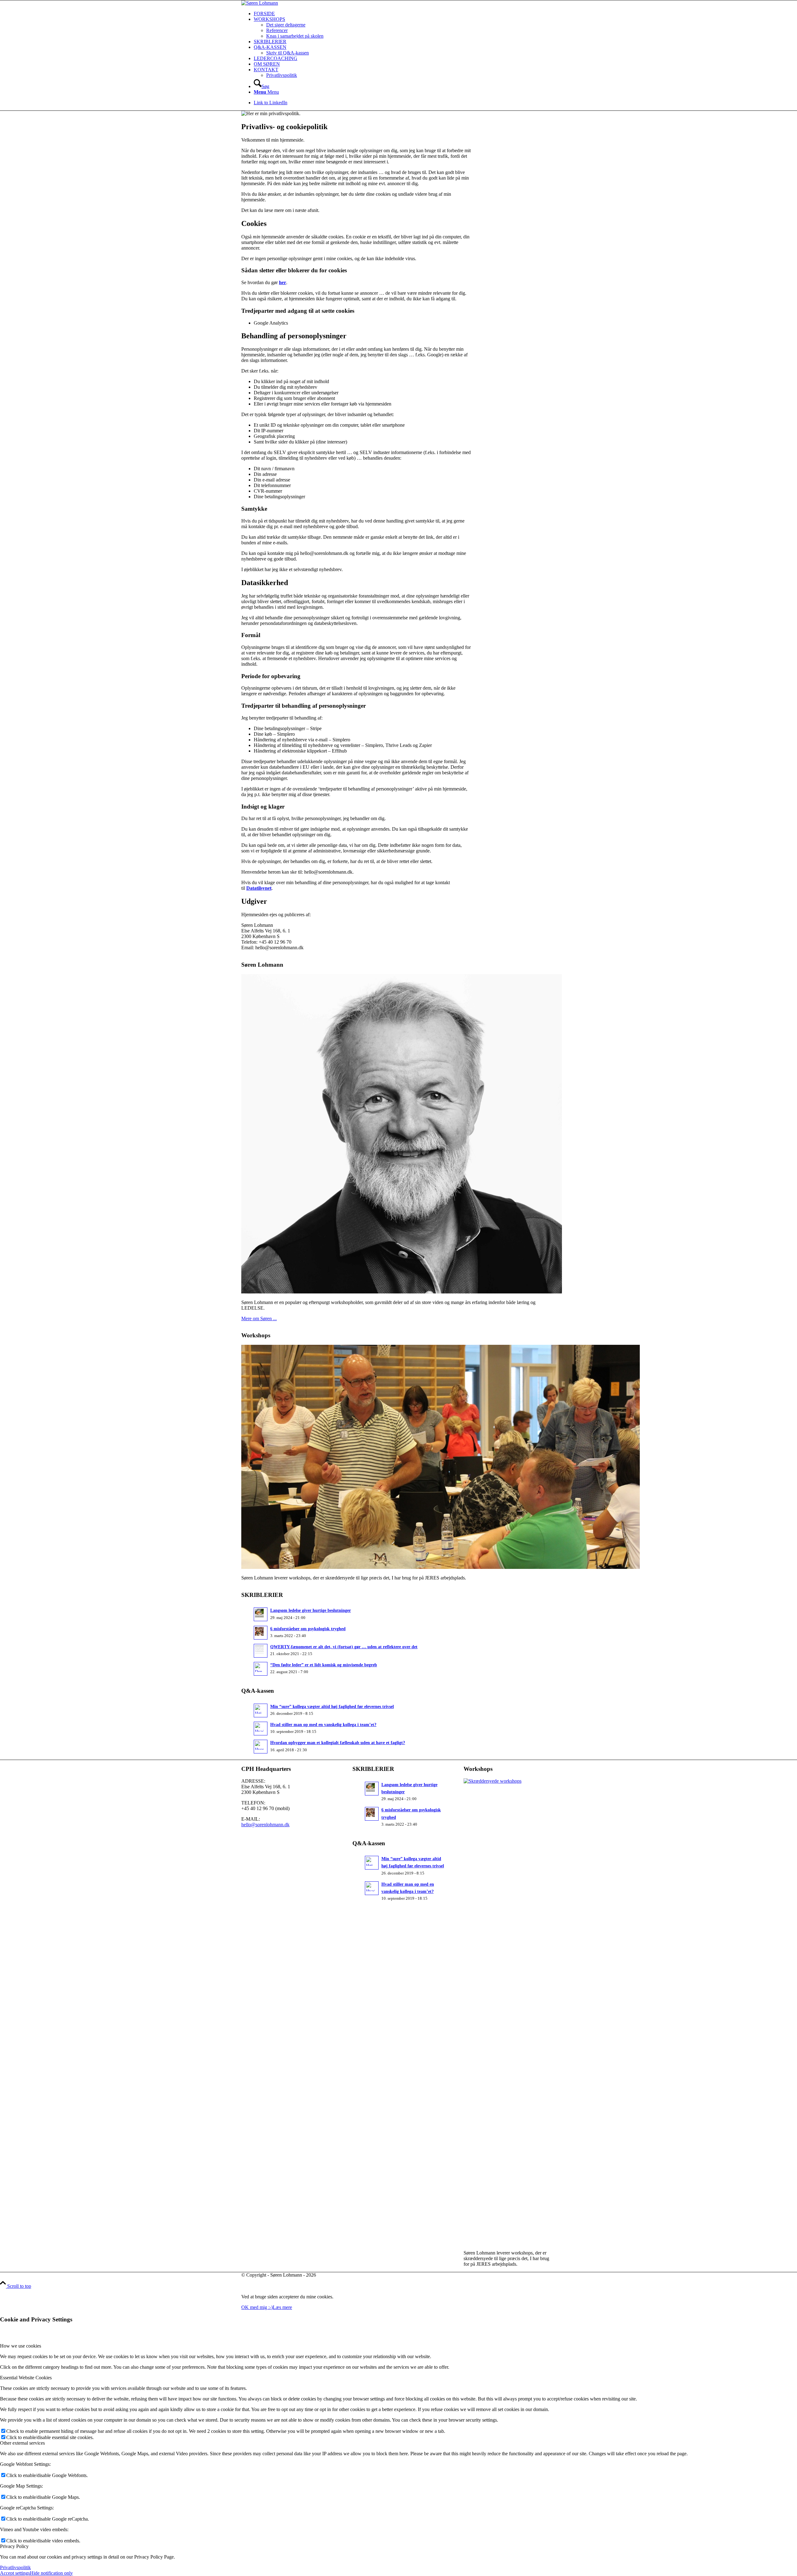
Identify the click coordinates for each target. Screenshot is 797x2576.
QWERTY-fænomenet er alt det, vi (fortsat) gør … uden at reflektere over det (344, 1647)
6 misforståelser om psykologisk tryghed (308, 1629)
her (283, 282)
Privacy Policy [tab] (14, 2546)
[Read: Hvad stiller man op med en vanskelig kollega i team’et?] (261, 1729)
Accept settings (15, 2573)
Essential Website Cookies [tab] (26, 2378)
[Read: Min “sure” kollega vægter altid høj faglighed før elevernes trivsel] (261, 1710)
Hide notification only (51, 2573)
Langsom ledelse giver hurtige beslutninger (311, 1610)
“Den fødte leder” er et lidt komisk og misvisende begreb (324, 1665)
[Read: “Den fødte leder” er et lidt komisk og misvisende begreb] (261, 1669)
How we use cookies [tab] (21, 2346)
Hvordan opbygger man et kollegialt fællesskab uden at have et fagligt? (338, 1743)
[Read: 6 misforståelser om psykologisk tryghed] (261, 1633)
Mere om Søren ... (259, 1318)
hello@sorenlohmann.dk (265, 1825)
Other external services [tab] (22, 2443)
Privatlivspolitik (15, 2567)
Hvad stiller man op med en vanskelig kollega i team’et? (323, 1725)
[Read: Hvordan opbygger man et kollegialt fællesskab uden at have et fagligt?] (261, 1747)
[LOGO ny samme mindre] (260, 3)
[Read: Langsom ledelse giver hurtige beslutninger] (261, 1614)
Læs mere (282, 2307)
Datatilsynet (259, 888)
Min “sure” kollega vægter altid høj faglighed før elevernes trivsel (332, 1707)
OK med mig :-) (257, 2307)
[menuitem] (405, 14)
